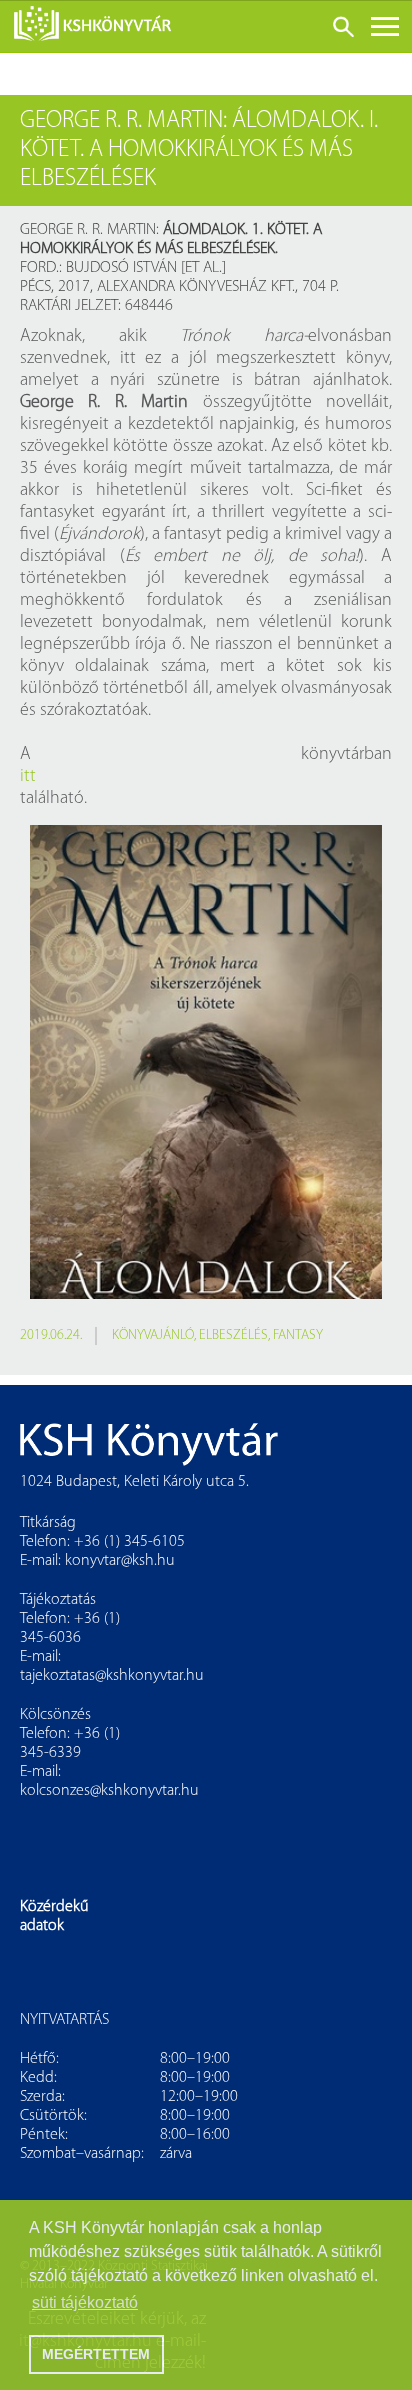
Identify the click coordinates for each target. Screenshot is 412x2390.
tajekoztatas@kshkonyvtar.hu (112, 1676)
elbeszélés (233, 1335)
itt (28, 777)
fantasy (298, 1335)
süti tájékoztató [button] (85, 2302)
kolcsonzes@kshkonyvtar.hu (109, 1791)
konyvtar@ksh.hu (120, 1561)
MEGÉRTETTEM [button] (96, 2354)
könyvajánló (153, 1335)
